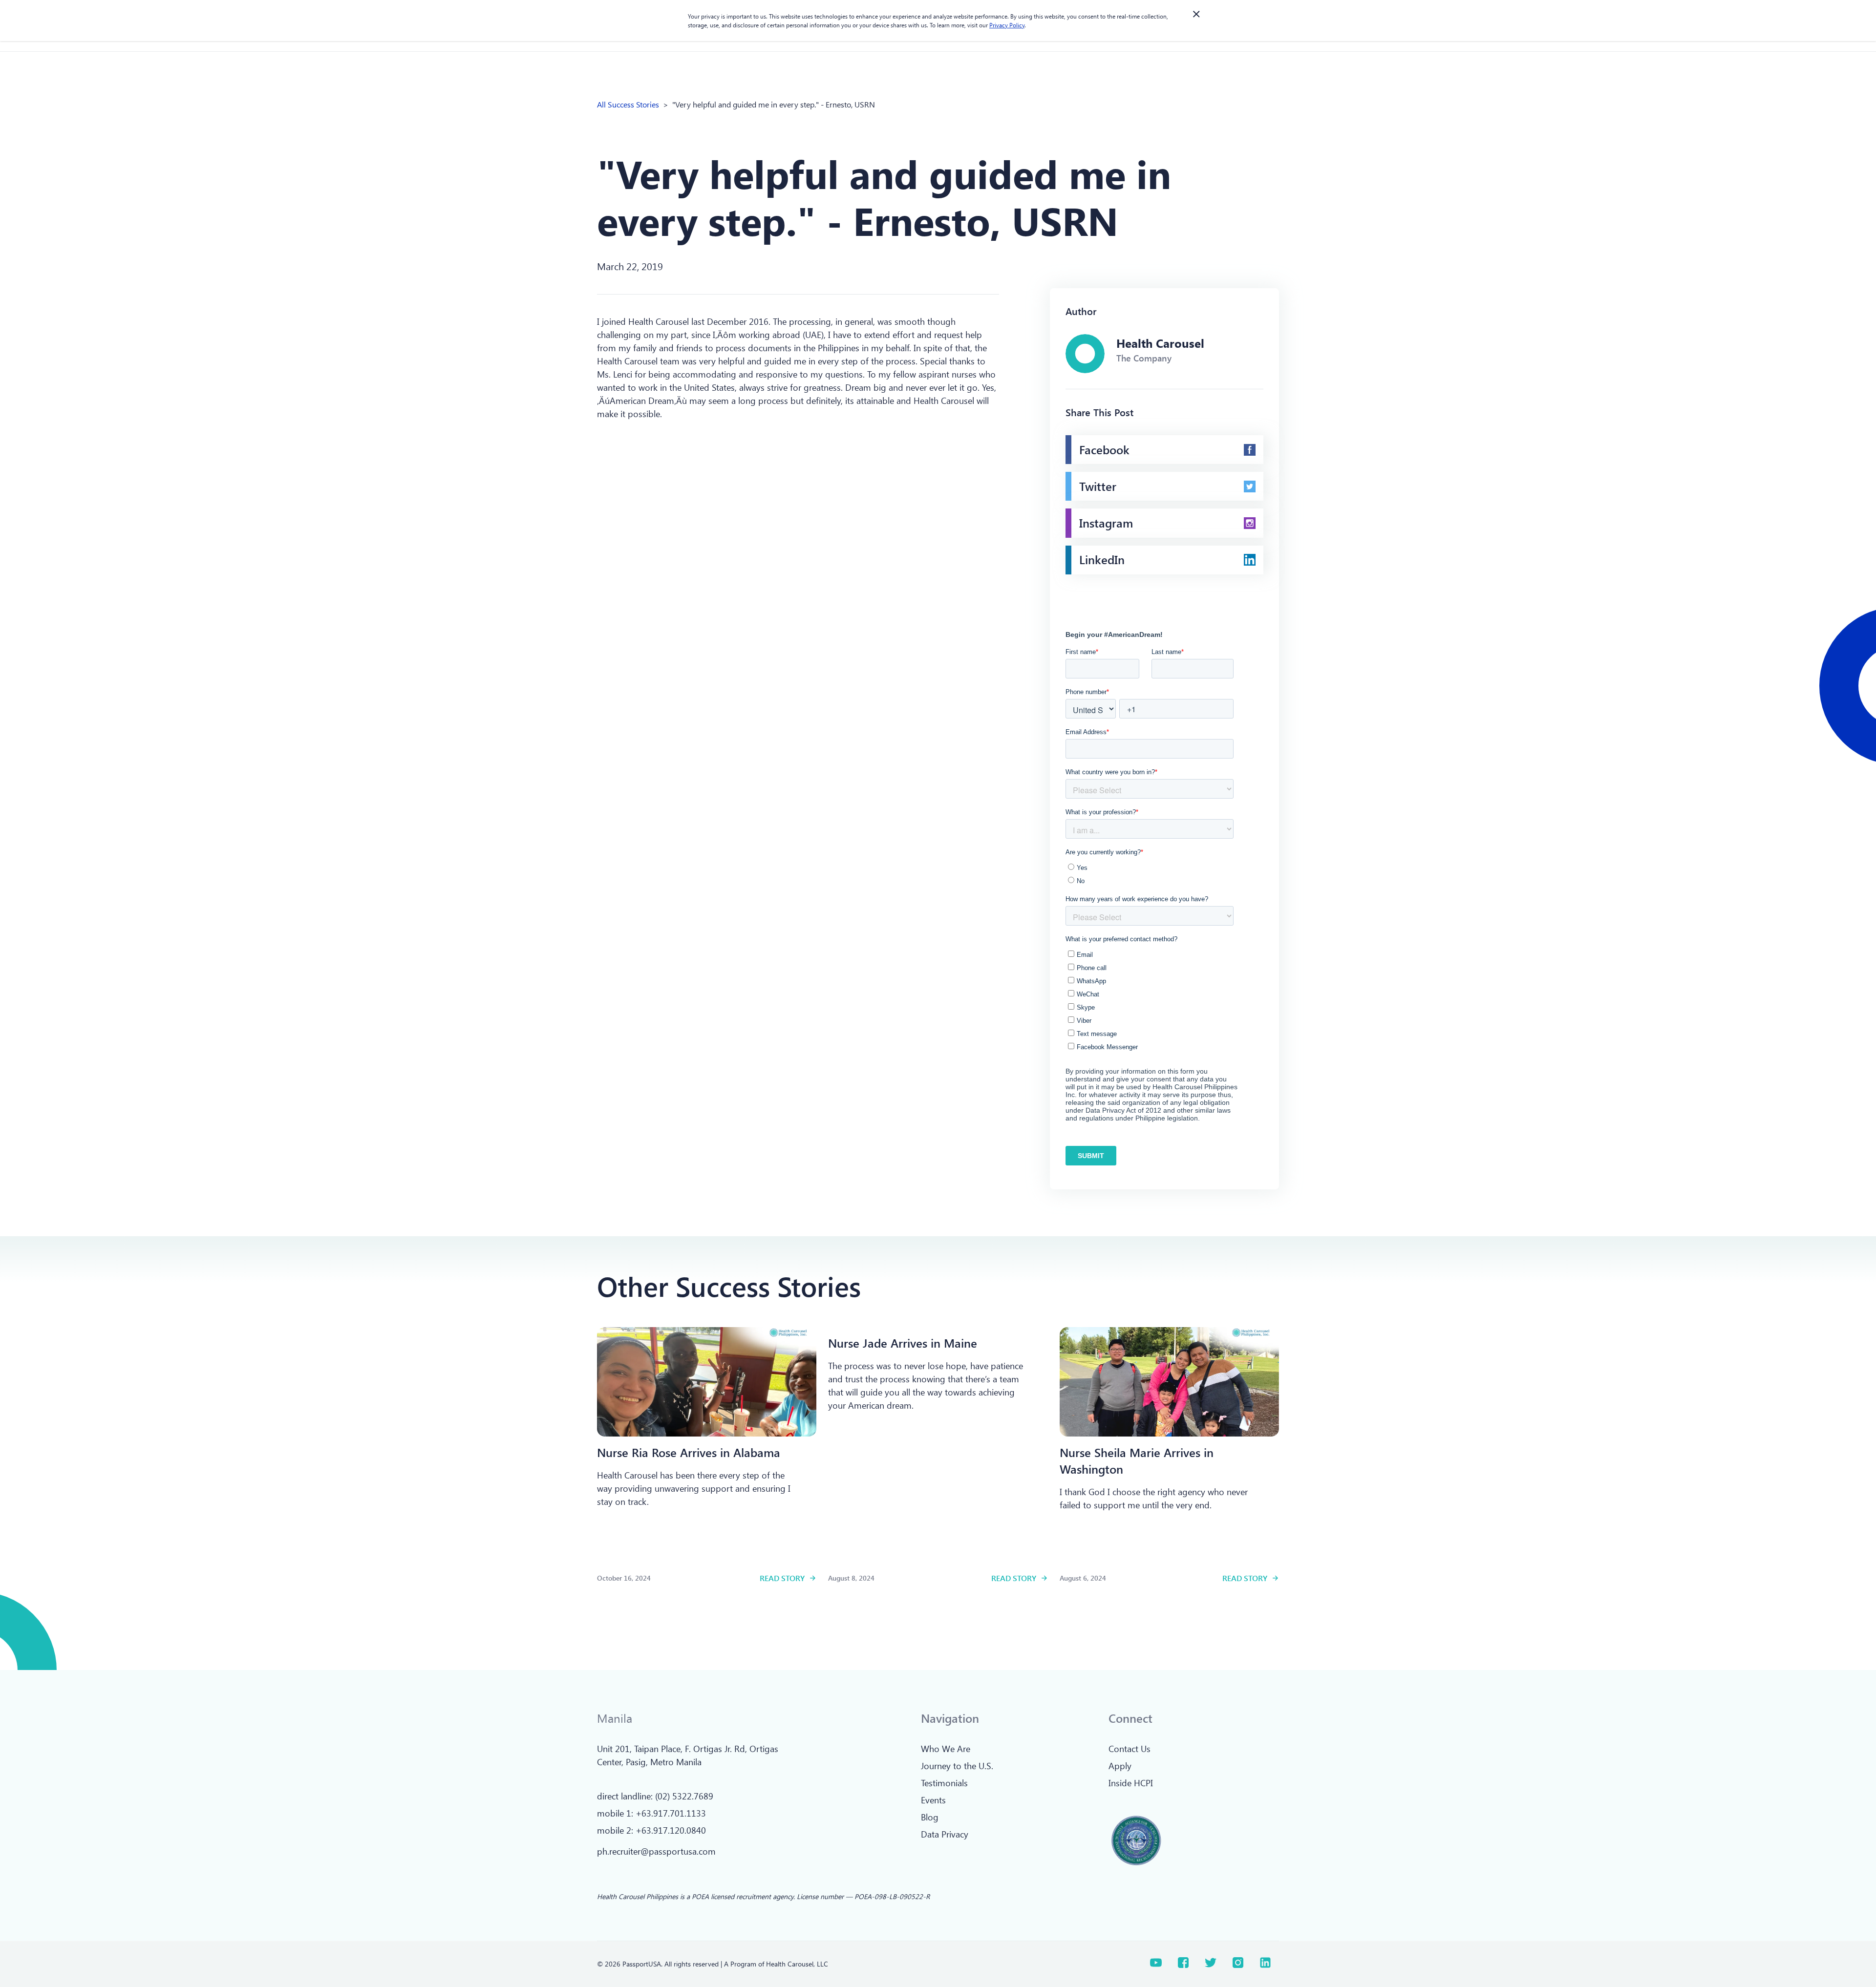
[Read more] (707, 1382)
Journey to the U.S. (957, 1766)
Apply (1120, 1766)
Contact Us (1130, 1749)
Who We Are (946, 1749)
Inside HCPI (1131, 1783)
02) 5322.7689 (685, 1796)
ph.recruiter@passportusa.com (656, 1851)
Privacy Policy (1007, 25)
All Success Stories (628, 104)
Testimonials (944, 1783)
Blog (930, 1817)
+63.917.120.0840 (671, 1830)
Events (933, 1800)
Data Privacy (945, 1834)
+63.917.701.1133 (671, 1813)
